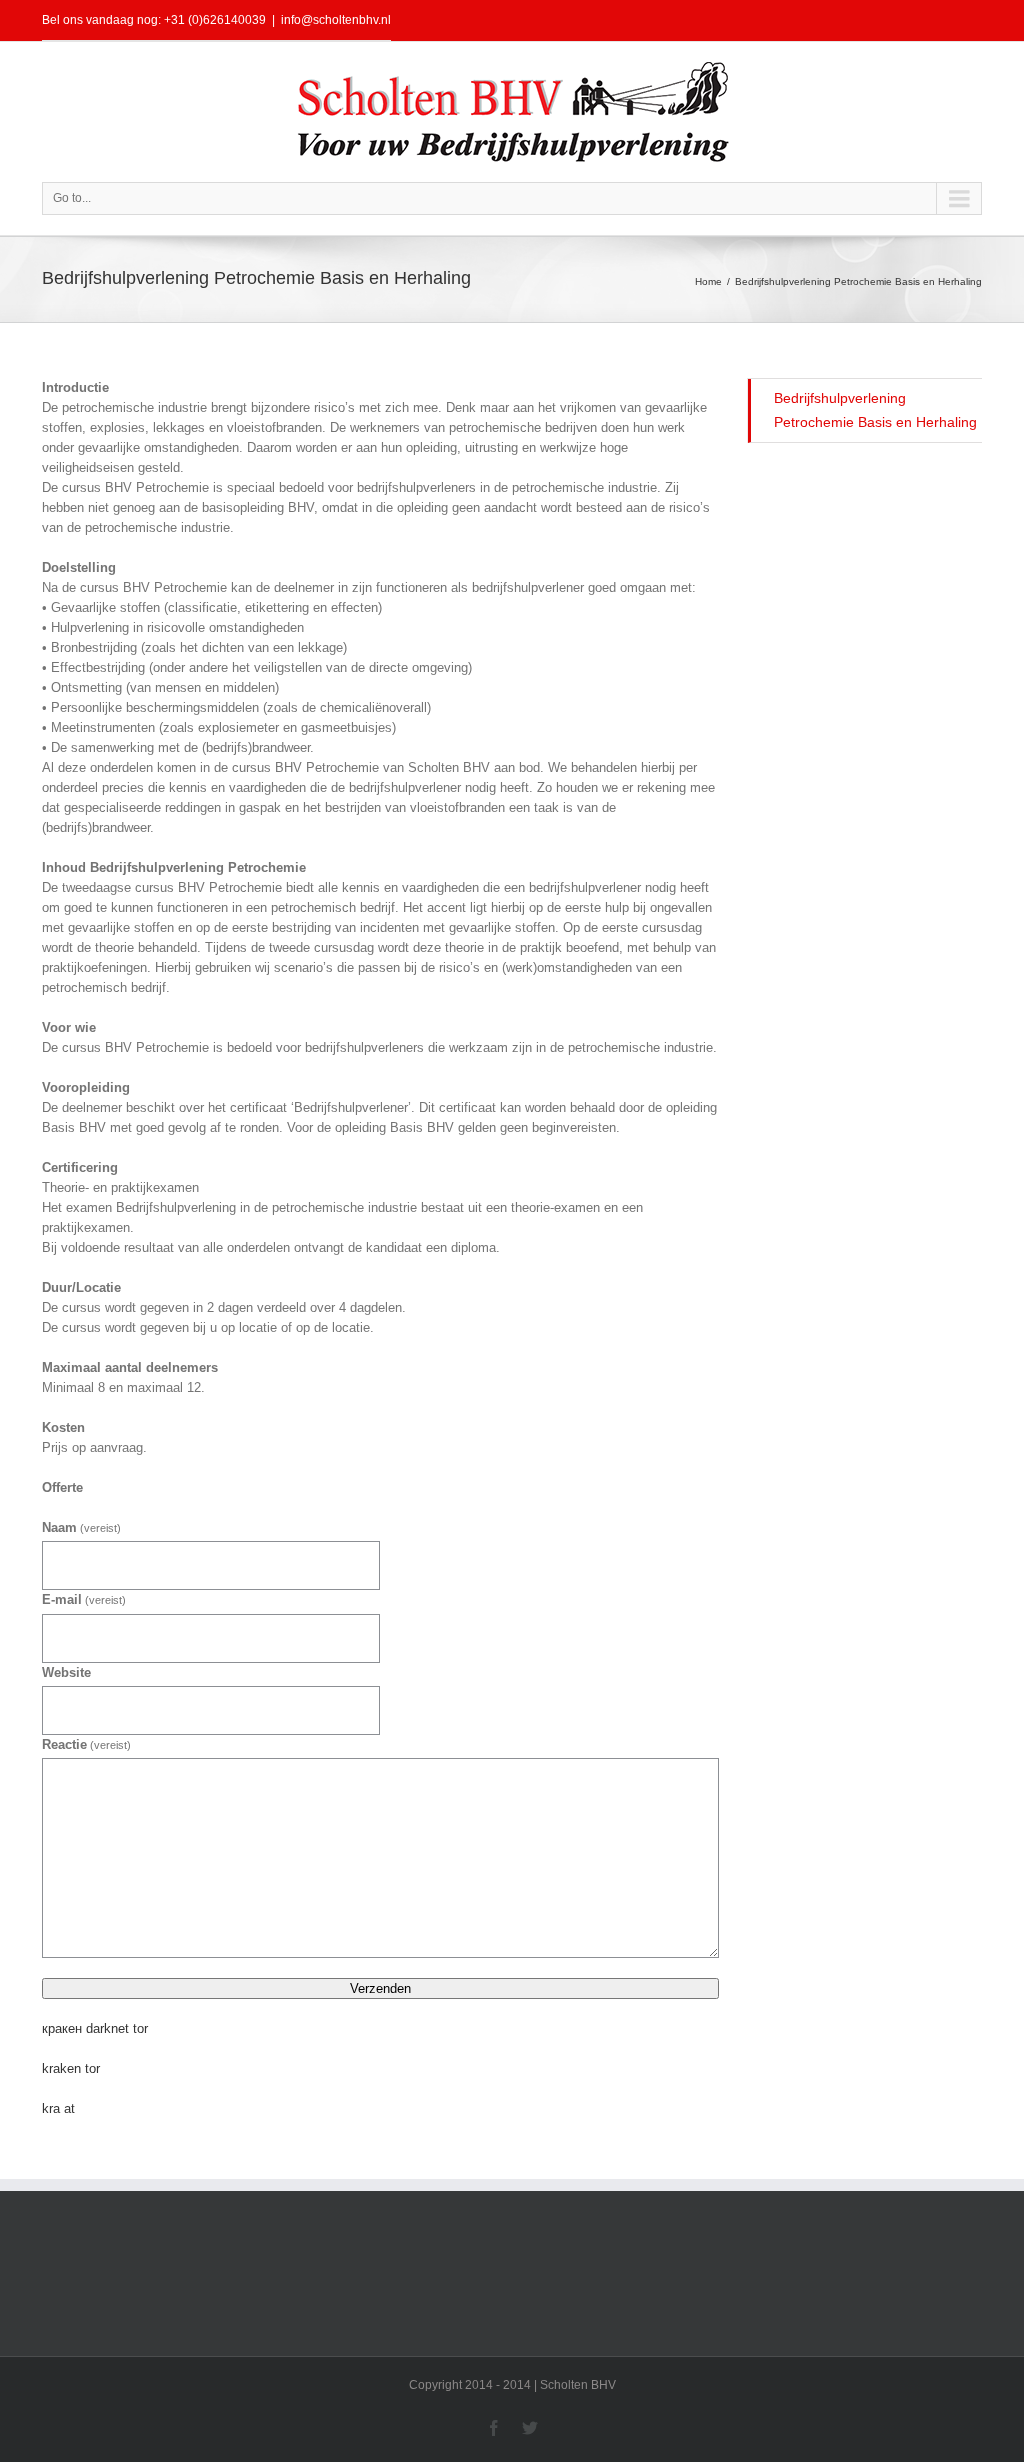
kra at (58, 2108)
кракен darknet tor (95, 2028)
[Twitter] (530, 2428)
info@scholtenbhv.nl (336, 20)
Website (66, 1672)
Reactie (86, 1744)
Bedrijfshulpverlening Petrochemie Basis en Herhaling (875, 410)
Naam (81, 1527)
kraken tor (71, 2068)
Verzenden (380, 1988)
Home (708, 281)
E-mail (84, 1599)
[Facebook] (494, 2428)
